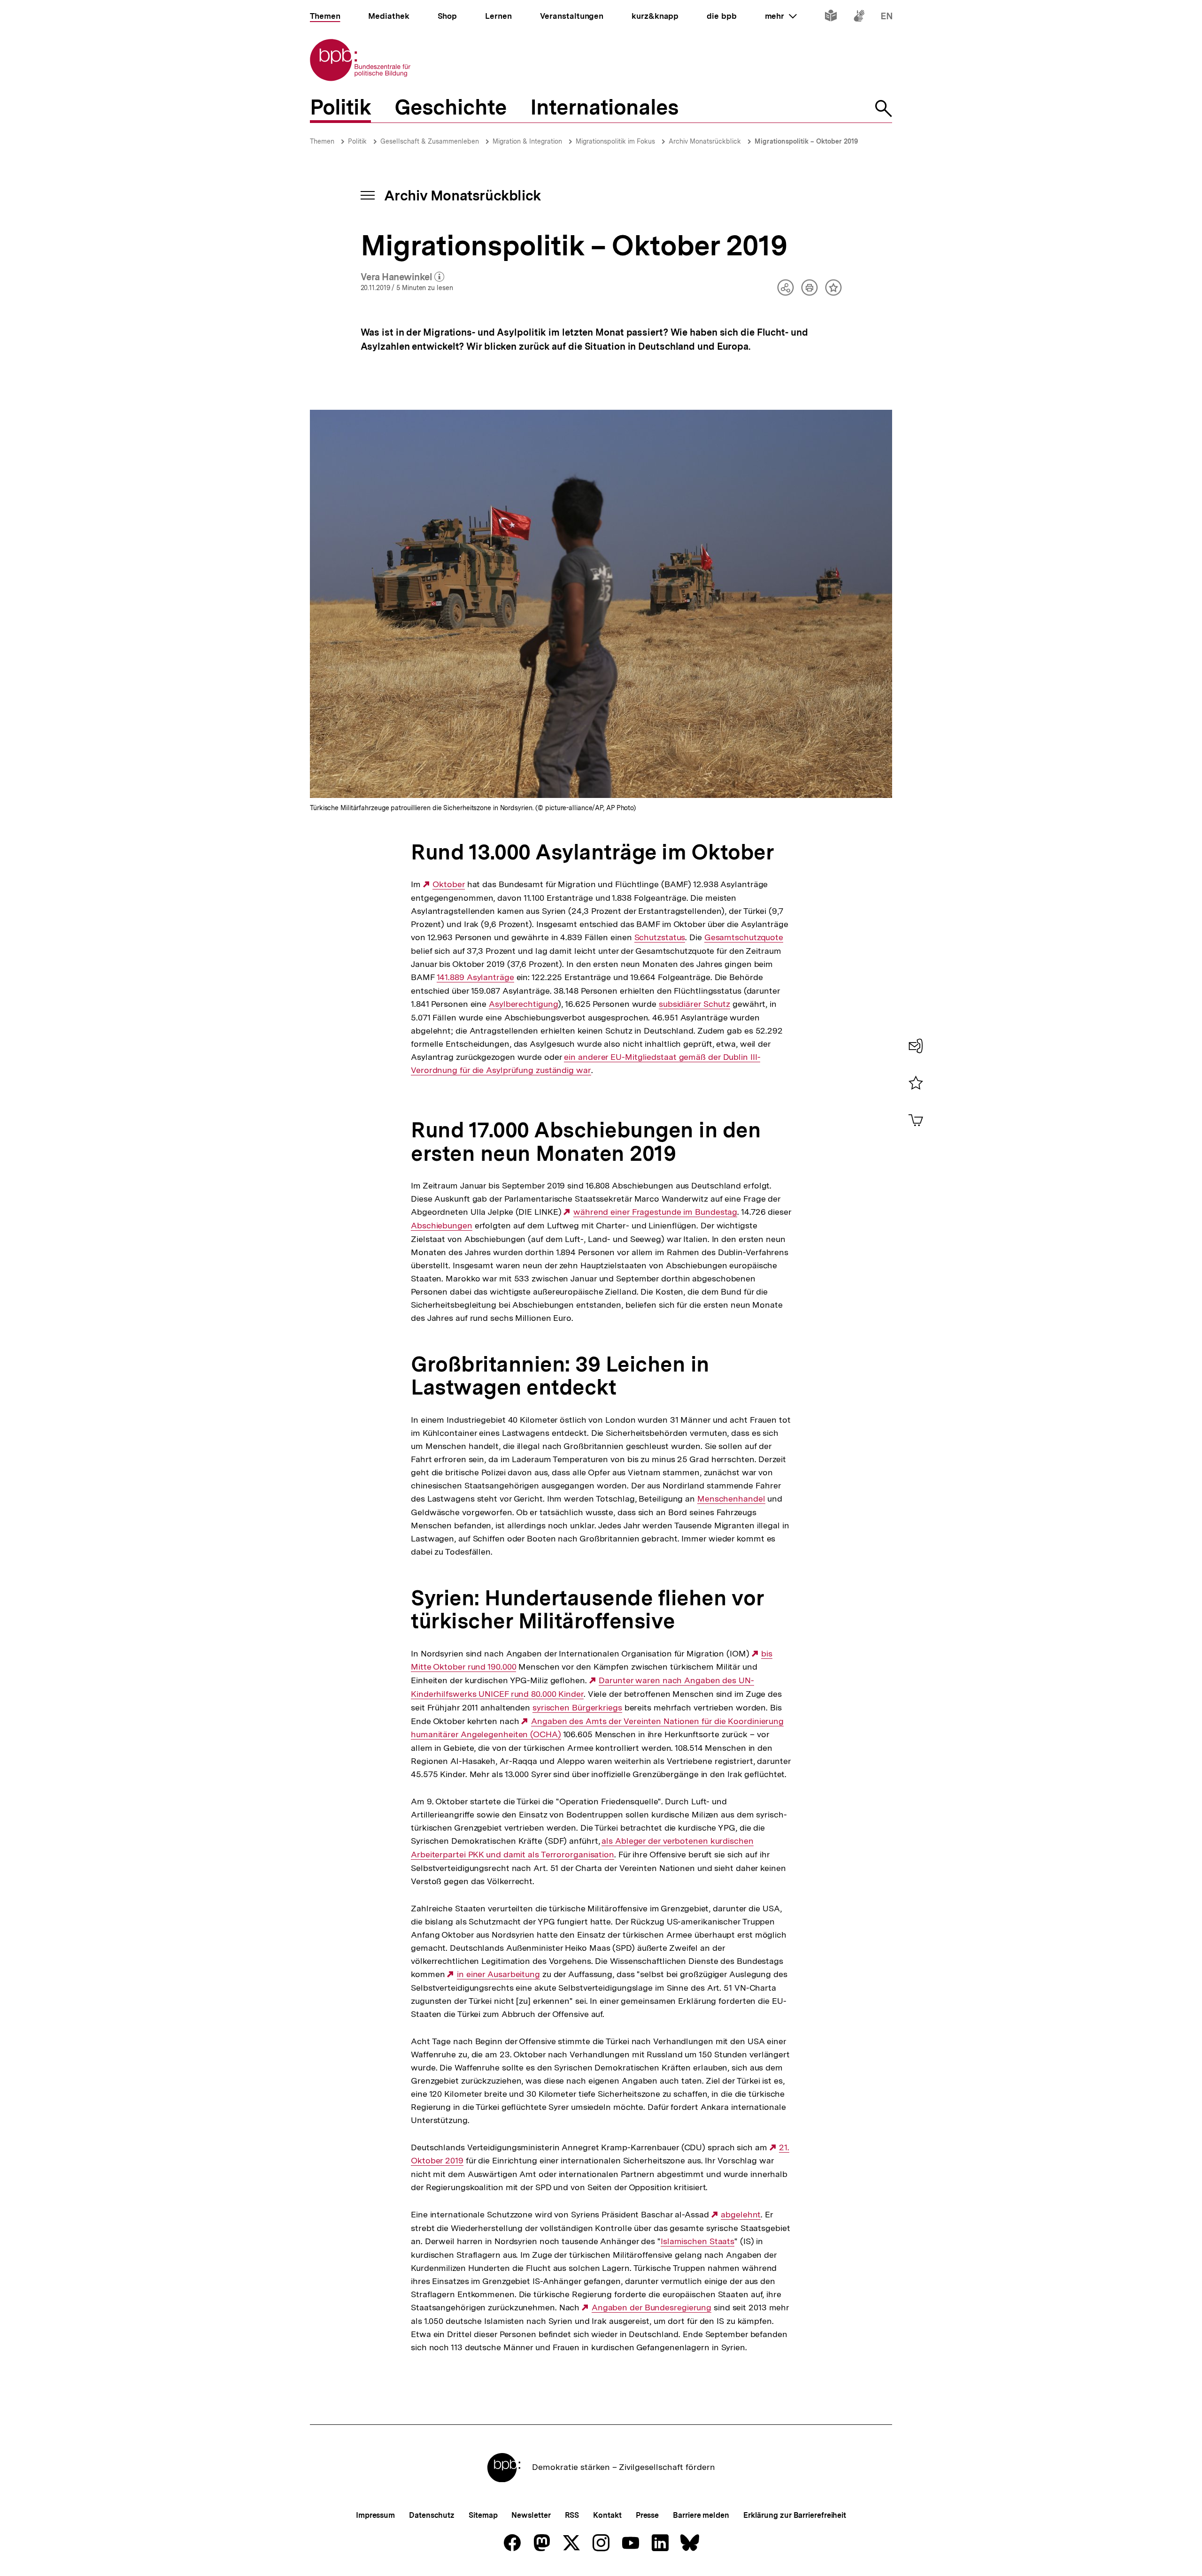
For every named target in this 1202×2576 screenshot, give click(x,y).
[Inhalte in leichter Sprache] (831, 18)
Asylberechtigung (523, 1004)
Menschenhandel (731, 1499)
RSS (572, 2515)
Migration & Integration (527, 141)
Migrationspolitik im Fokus (615, 141)
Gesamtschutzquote (744, 937)
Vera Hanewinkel (403, 277)
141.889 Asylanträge (475, 977)
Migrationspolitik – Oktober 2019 (806, 141)
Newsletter (531, 2515)
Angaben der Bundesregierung (651, 2308)
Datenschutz (432, 2515)
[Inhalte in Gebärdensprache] (859, 18)
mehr (781, 16)
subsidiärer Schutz (694, 1004)
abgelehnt (741, 2215)
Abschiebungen (442, 1226)
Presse (647, 2515)
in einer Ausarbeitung (498, 1974)
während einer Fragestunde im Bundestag (655, 1212)
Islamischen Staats (697, 2241)
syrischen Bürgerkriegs (577, 1708)
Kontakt (607, 2515)
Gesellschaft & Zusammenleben (430, 141)
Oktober (448, 884)
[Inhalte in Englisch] (887, 18)
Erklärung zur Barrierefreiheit (795, 2515)
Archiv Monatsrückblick (705, 141)
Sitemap (483, 2515)
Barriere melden (701, 2515)
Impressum (375, 2515)
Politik (357, 141)
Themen (322, 141)
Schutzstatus (660, 937)
